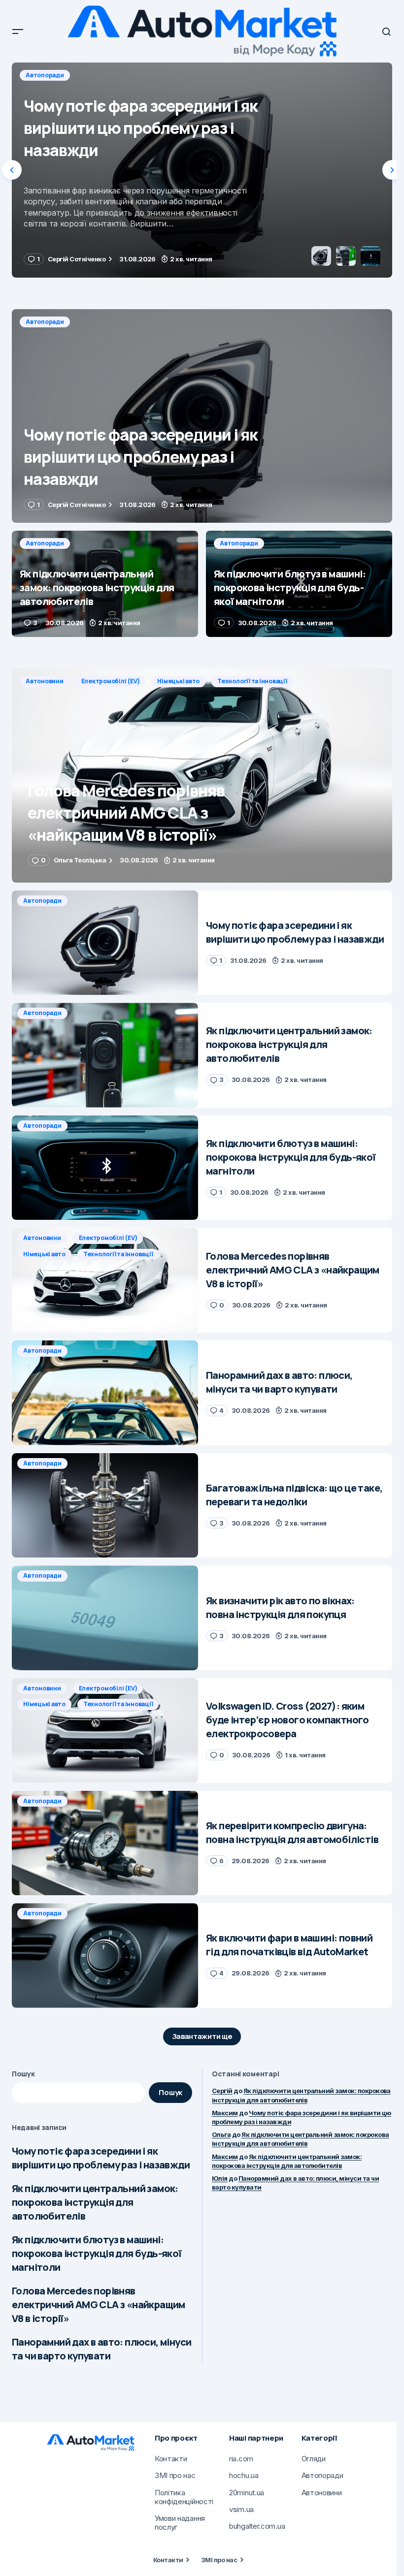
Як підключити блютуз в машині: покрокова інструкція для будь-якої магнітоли (97, 2253)
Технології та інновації (252, 681)
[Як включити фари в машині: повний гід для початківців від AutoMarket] (105, 1956)
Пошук (23, 2074)
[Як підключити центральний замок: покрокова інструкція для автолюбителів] (202, 170)
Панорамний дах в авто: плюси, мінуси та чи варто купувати (101, 2349)
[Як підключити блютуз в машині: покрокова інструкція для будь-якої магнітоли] (299, 584)
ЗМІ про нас (219, 2560)
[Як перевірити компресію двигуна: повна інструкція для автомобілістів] (105, 1843)
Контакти (168, 2560)
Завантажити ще (202, 2036)
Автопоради (45, 75)
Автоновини (45, 681)
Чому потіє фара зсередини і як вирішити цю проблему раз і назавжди (101, 2158)
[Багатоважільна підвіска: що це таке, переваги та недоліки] (105, 1506)
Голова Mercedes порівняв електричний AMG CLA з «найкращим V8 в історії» (99, 2305)
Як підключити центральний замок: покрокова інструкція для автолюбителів (95, 2202)
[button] (18, 32)
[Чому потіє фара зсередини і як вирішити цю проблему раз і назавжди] (202, 416)
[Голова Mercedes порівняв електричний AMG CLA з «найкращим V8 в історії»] (202, 775)
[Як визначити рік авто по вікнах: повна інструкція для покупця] (105, 1618)
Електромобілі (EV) (111, 681)
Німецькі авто (178, 681)
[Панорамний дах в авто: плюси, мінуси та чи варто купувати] (105, 1393)
